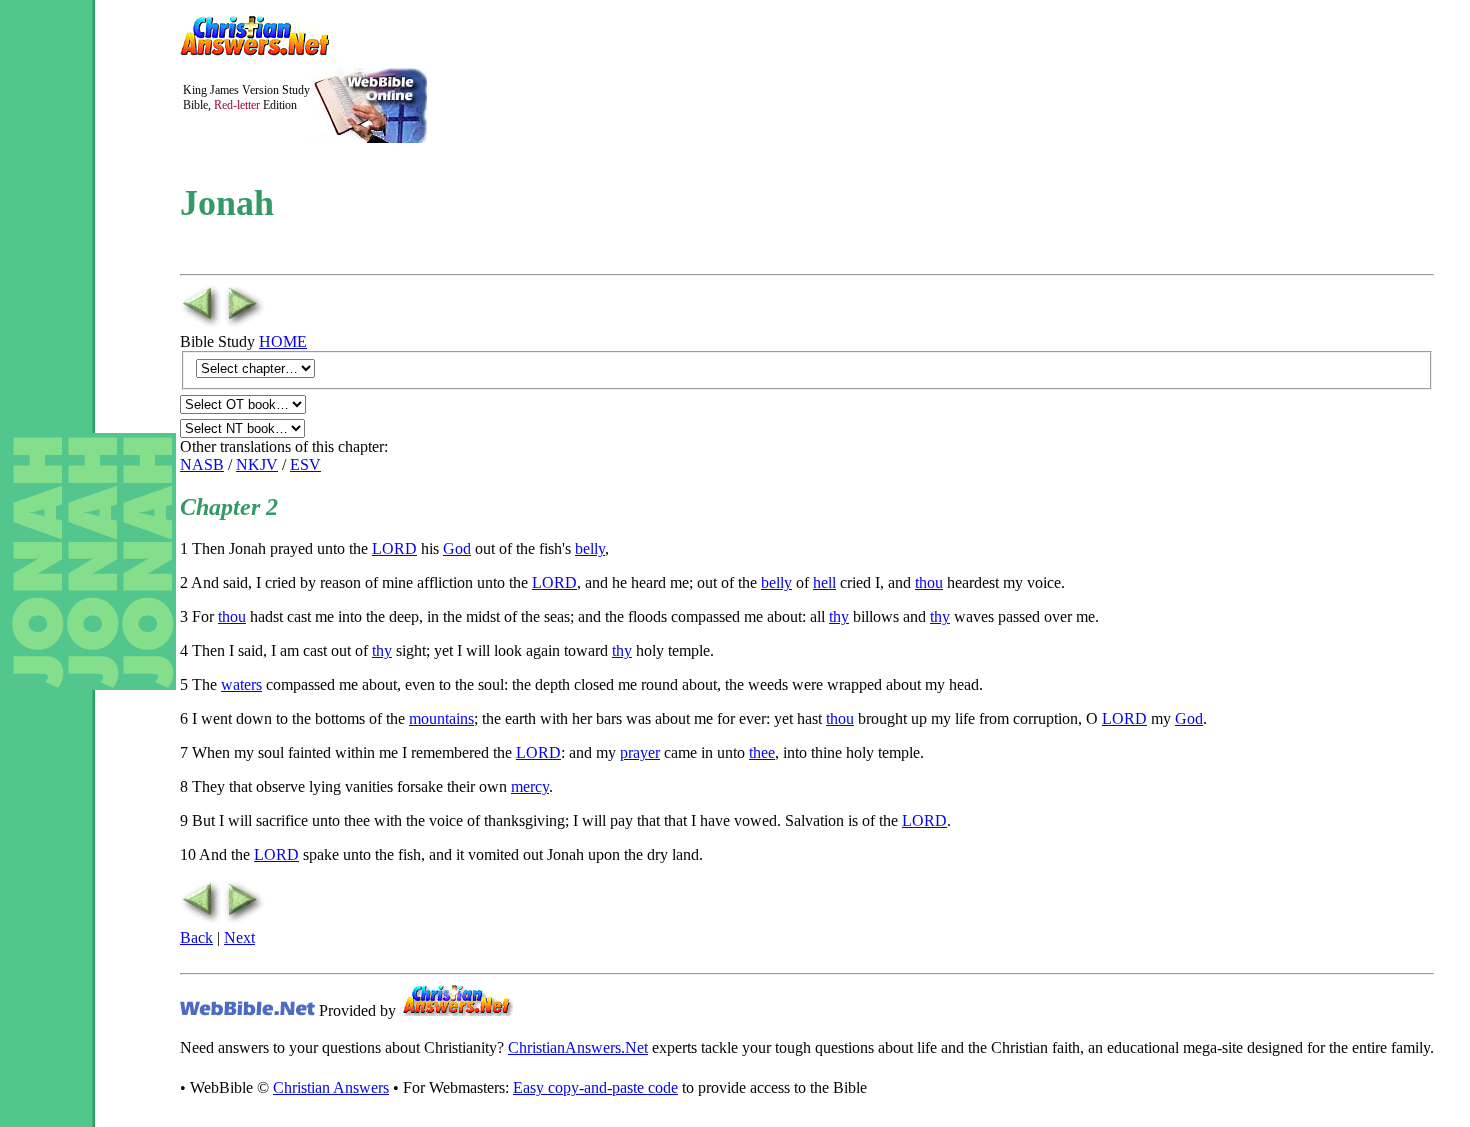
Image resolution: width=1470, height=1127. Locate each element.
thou (929, 582)
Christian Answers (331, 1087)
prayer (640, 752)
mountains (441, 718)
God (457, 548)
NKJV (257, 464)
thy (839, 616)
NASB (202, 464)
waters (241, 684)
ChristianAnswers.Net (578, 1047)
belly (590, 548)
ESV (305, 464)
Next (239, 937)
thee (762, 752)
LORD (394, 548)
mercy (530, 786)
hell (824, 582)
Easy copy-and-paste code (595, 1087)
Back (196, 937)
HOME (283, 341)
